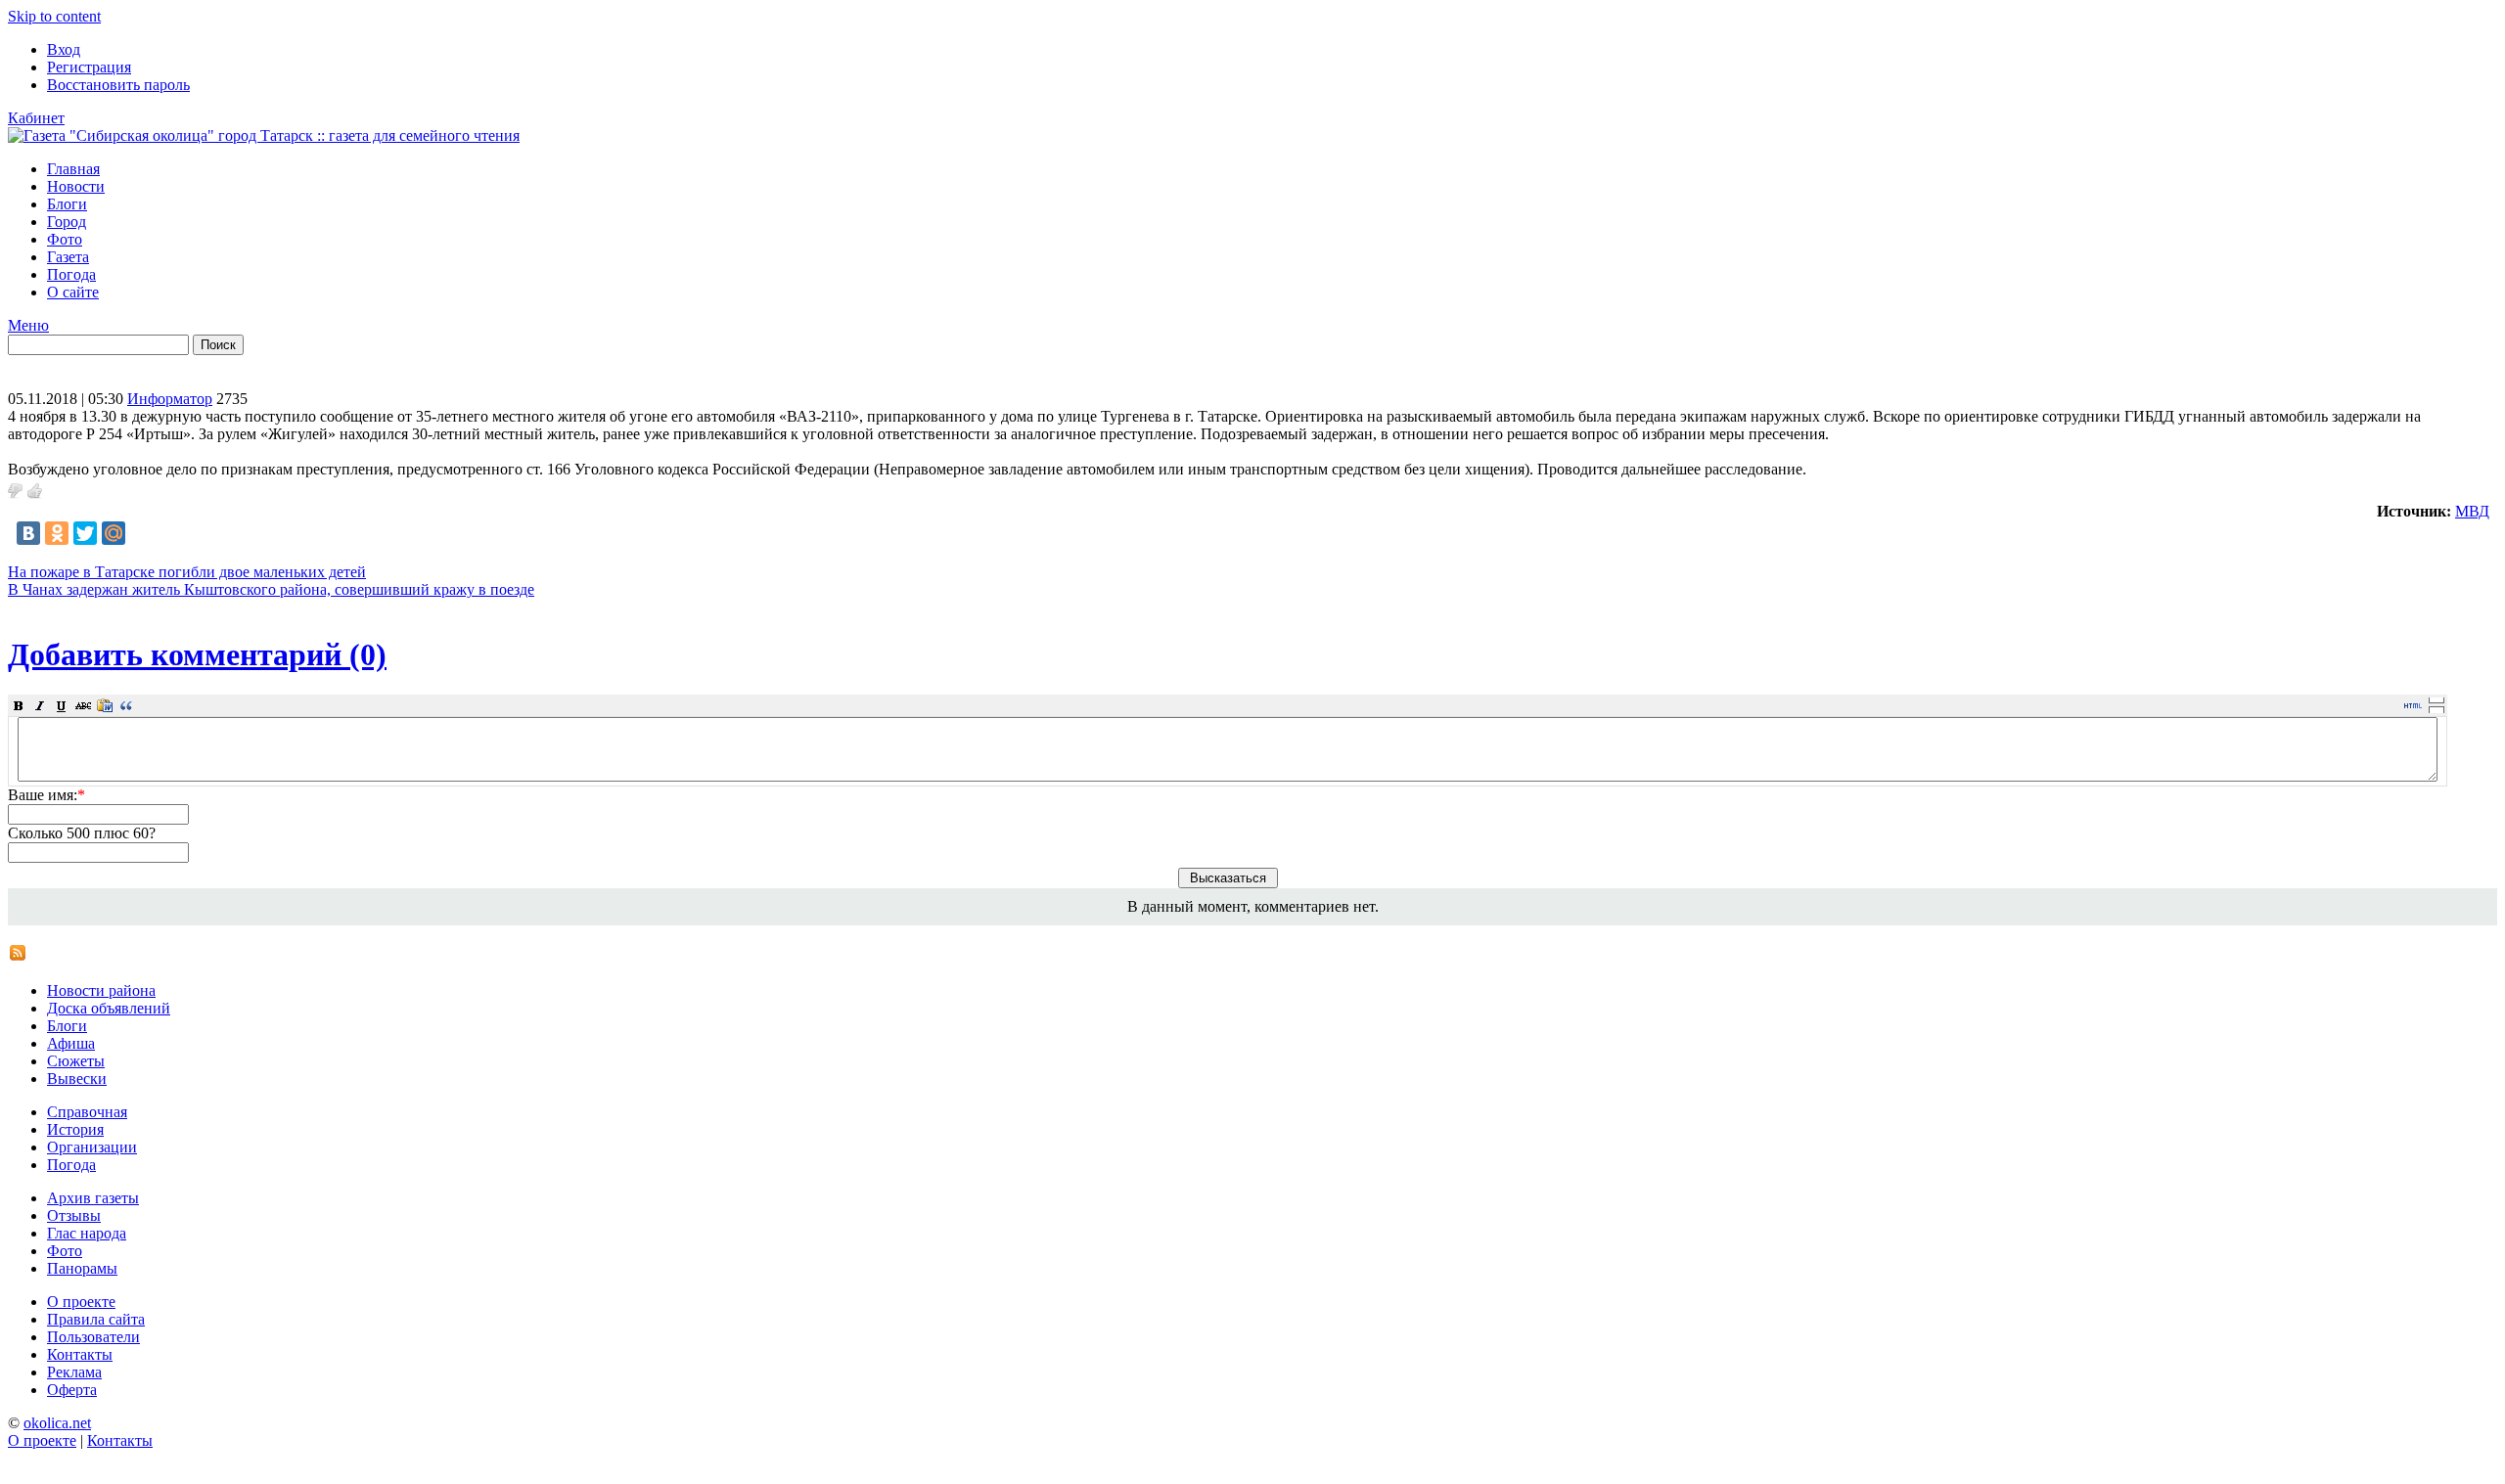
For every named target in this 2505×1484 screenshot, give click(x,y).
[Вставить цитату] (126, 705)
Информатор (170, 399)
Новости (76, 186)
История (75, 1129)
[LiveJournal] (142, 533)
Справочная (87, 1112)
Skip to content (54, 16)
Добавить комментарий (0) (197, 654)
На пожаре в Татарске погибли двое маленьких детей (187, 572)
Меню (28, 325)
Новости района (101, 990)
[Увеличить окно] (2437, 699)
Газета (68, 257)
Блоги (67, 204)
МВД (2472, 511)
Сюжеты (76, 1061)
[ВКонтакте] (28, 533)
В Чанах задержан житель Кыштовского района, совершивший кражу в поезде (271, 589)
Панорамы (82, 1268)
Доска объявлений (109, 1008)
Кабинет (36, 118)
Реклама (74, 1372)
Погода (71, 274)
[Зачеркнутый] (83, 705)
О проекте (81, 1302)
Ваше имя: (46, 795)
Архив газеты (93, 1198)
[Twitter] (85, 533)
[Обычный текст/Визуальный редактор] (2413, 705)
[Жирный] (19, 705)
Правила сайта (96, 1319)
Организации (92, 1147)
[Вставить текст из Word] (105, 705)
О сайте (73, 292)
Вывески (77, 1079)
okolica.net (57, 1423)
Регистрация (89, 67)
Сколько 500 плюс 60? (82, 833)
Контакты (80, 1354)
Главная (73, 169)
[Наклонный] (40, 705)
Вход (64, 49)
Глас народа (87, 1233)
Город (67, 222)
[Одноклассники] (57, 533)
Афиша (71, 1043)
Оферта (72, 1390)
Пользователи (93, 1337)
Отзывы (74, 1215)
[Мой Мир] (114, 533)
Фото (65, 239)
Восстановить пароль (118, 85)
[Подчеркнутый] (62, 705)
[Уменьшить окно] (2437, 709)
